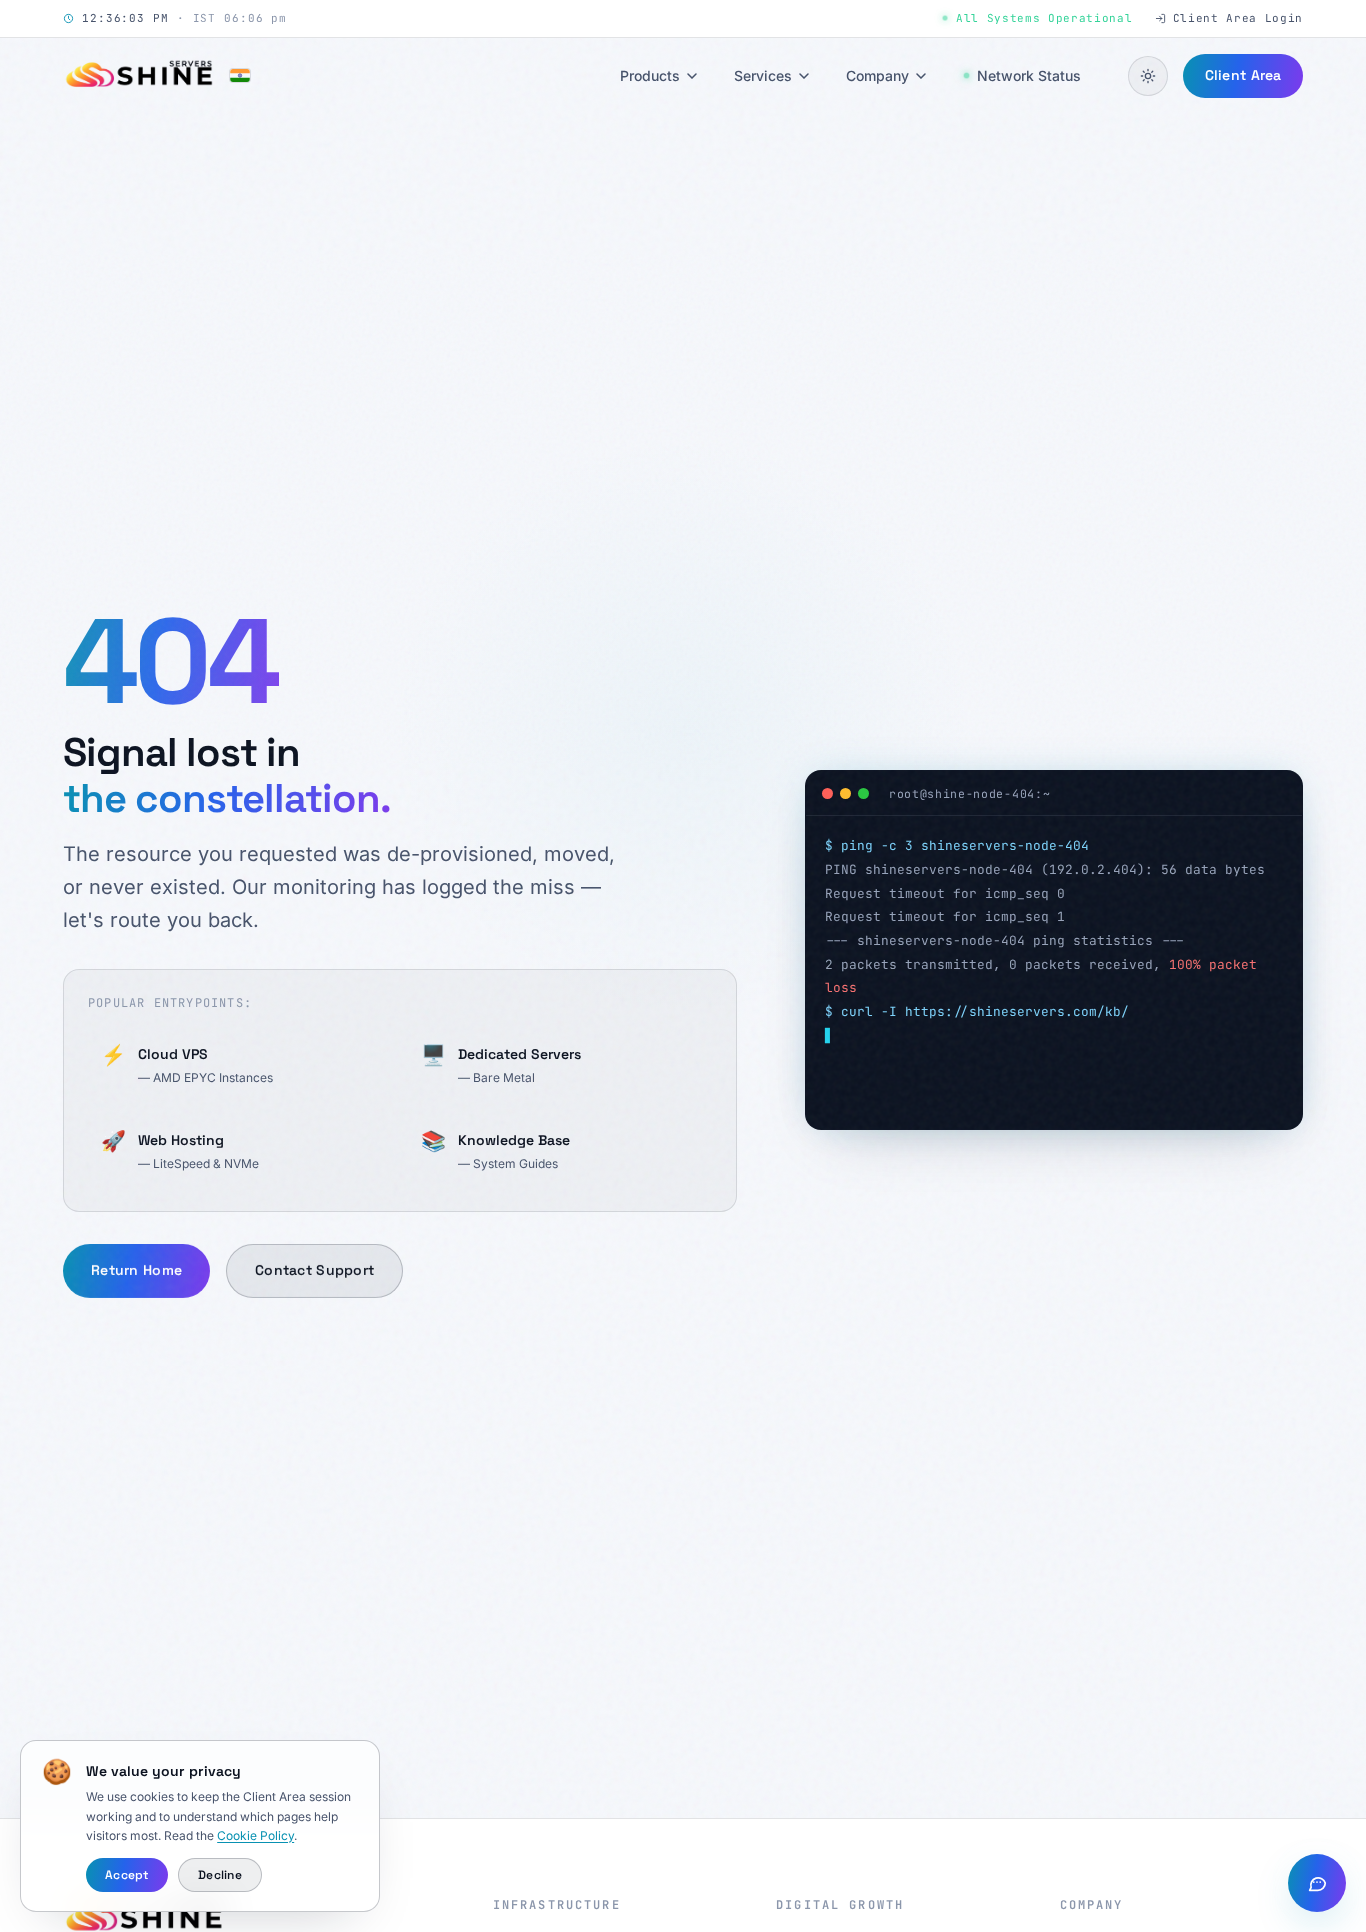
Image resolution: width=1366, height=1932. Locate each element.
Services (763, 75)
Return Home (136, 1270)
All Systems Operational (1044, 18)
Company (877, 75)
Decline (220, 1875)
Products (650, 75)
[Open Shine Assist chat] (1317, 1883)
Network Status (1029, 75)
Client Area (1242, 75)
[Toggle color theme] (1148, 76)
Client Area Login (1238, 18)
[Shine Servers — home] (156, 76)
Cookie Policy (255, 1835)
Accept (126, 1875)
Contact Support (314, 1270)
